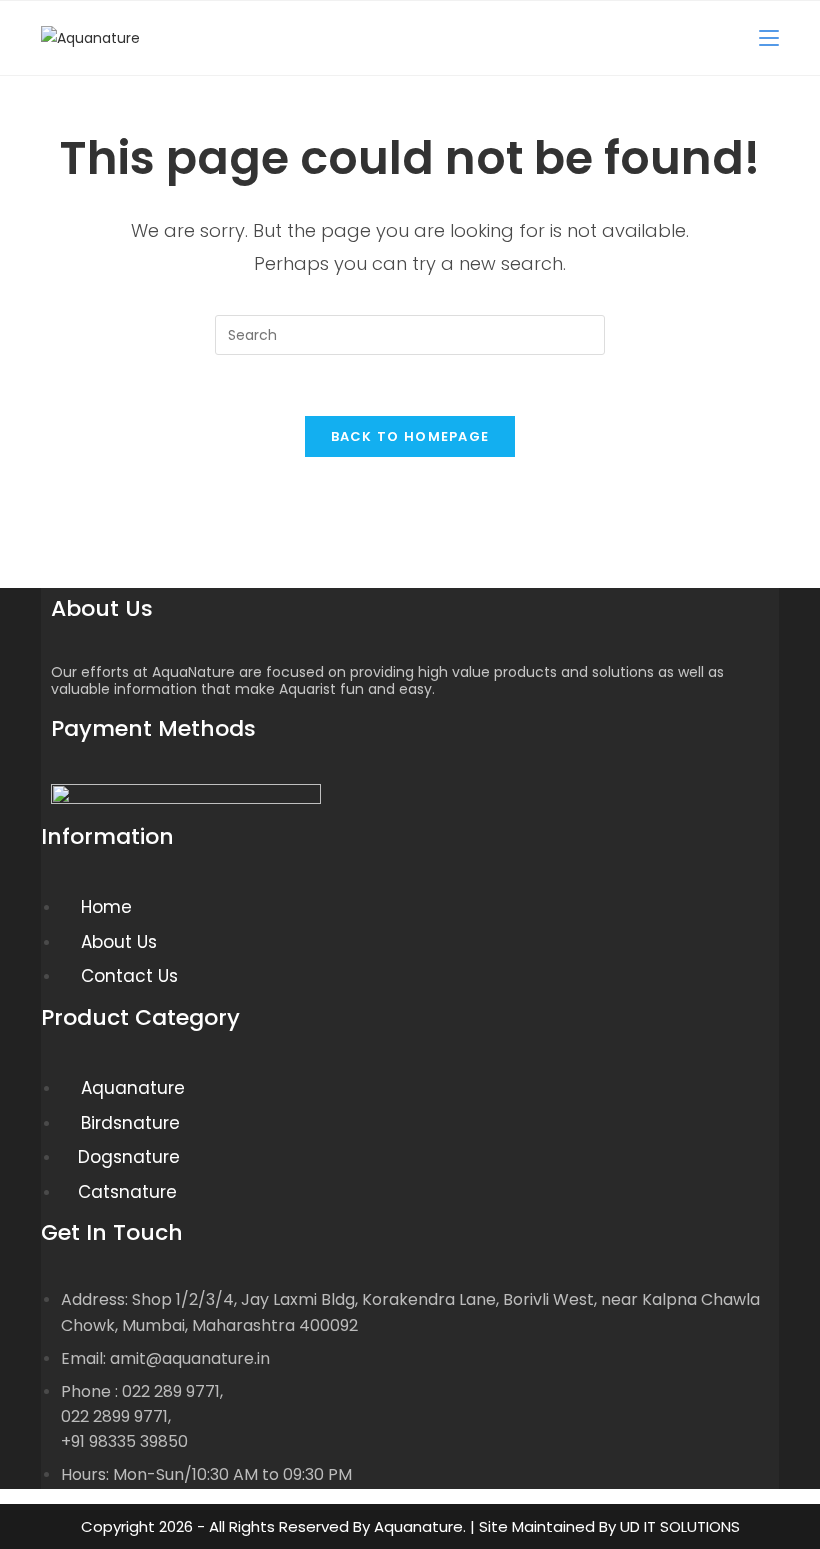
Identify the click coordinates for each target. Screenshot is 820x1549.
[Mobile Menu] (769, 37)
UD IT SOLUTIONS (680, 1526)
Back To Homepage (410, 436)
